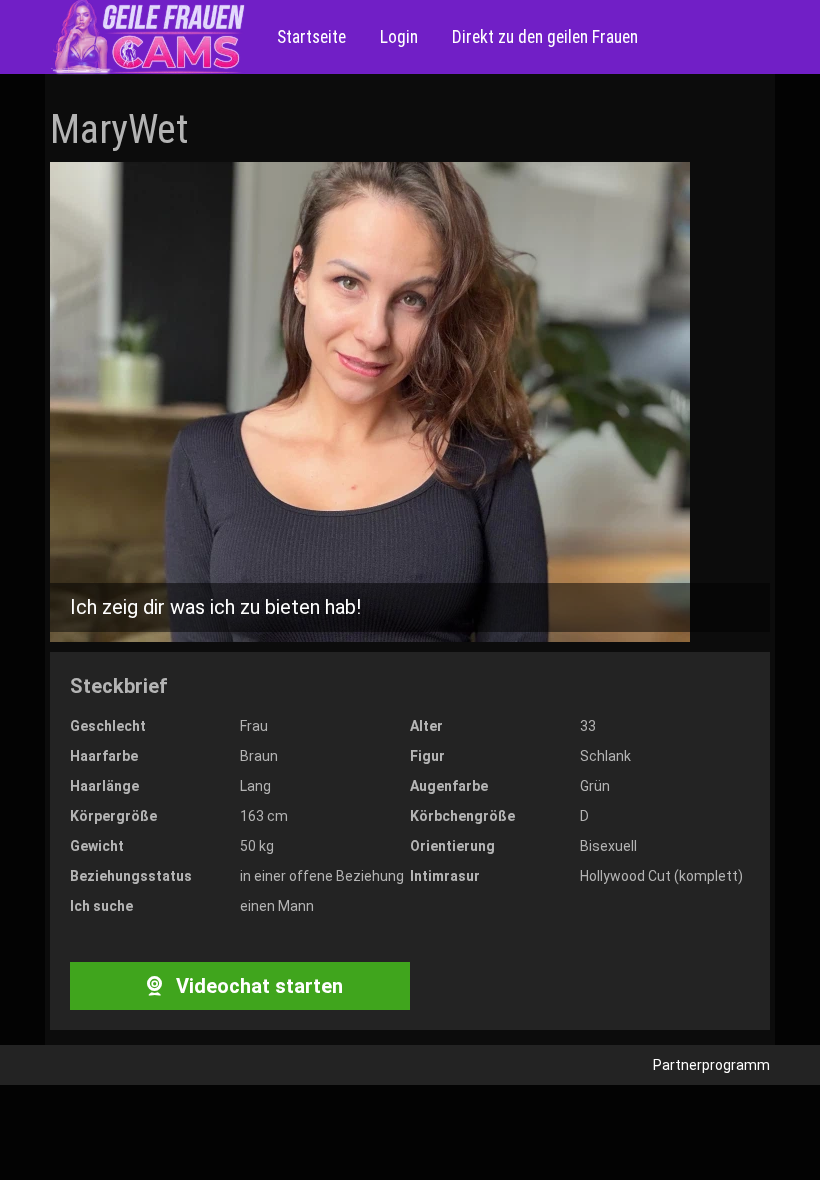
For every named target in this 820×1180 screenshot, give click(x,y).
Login (397, 37)
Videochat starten (257, 986)
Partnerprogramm (711, 1065)
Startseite (311, 37)
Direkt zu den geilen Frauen (543, 37)
